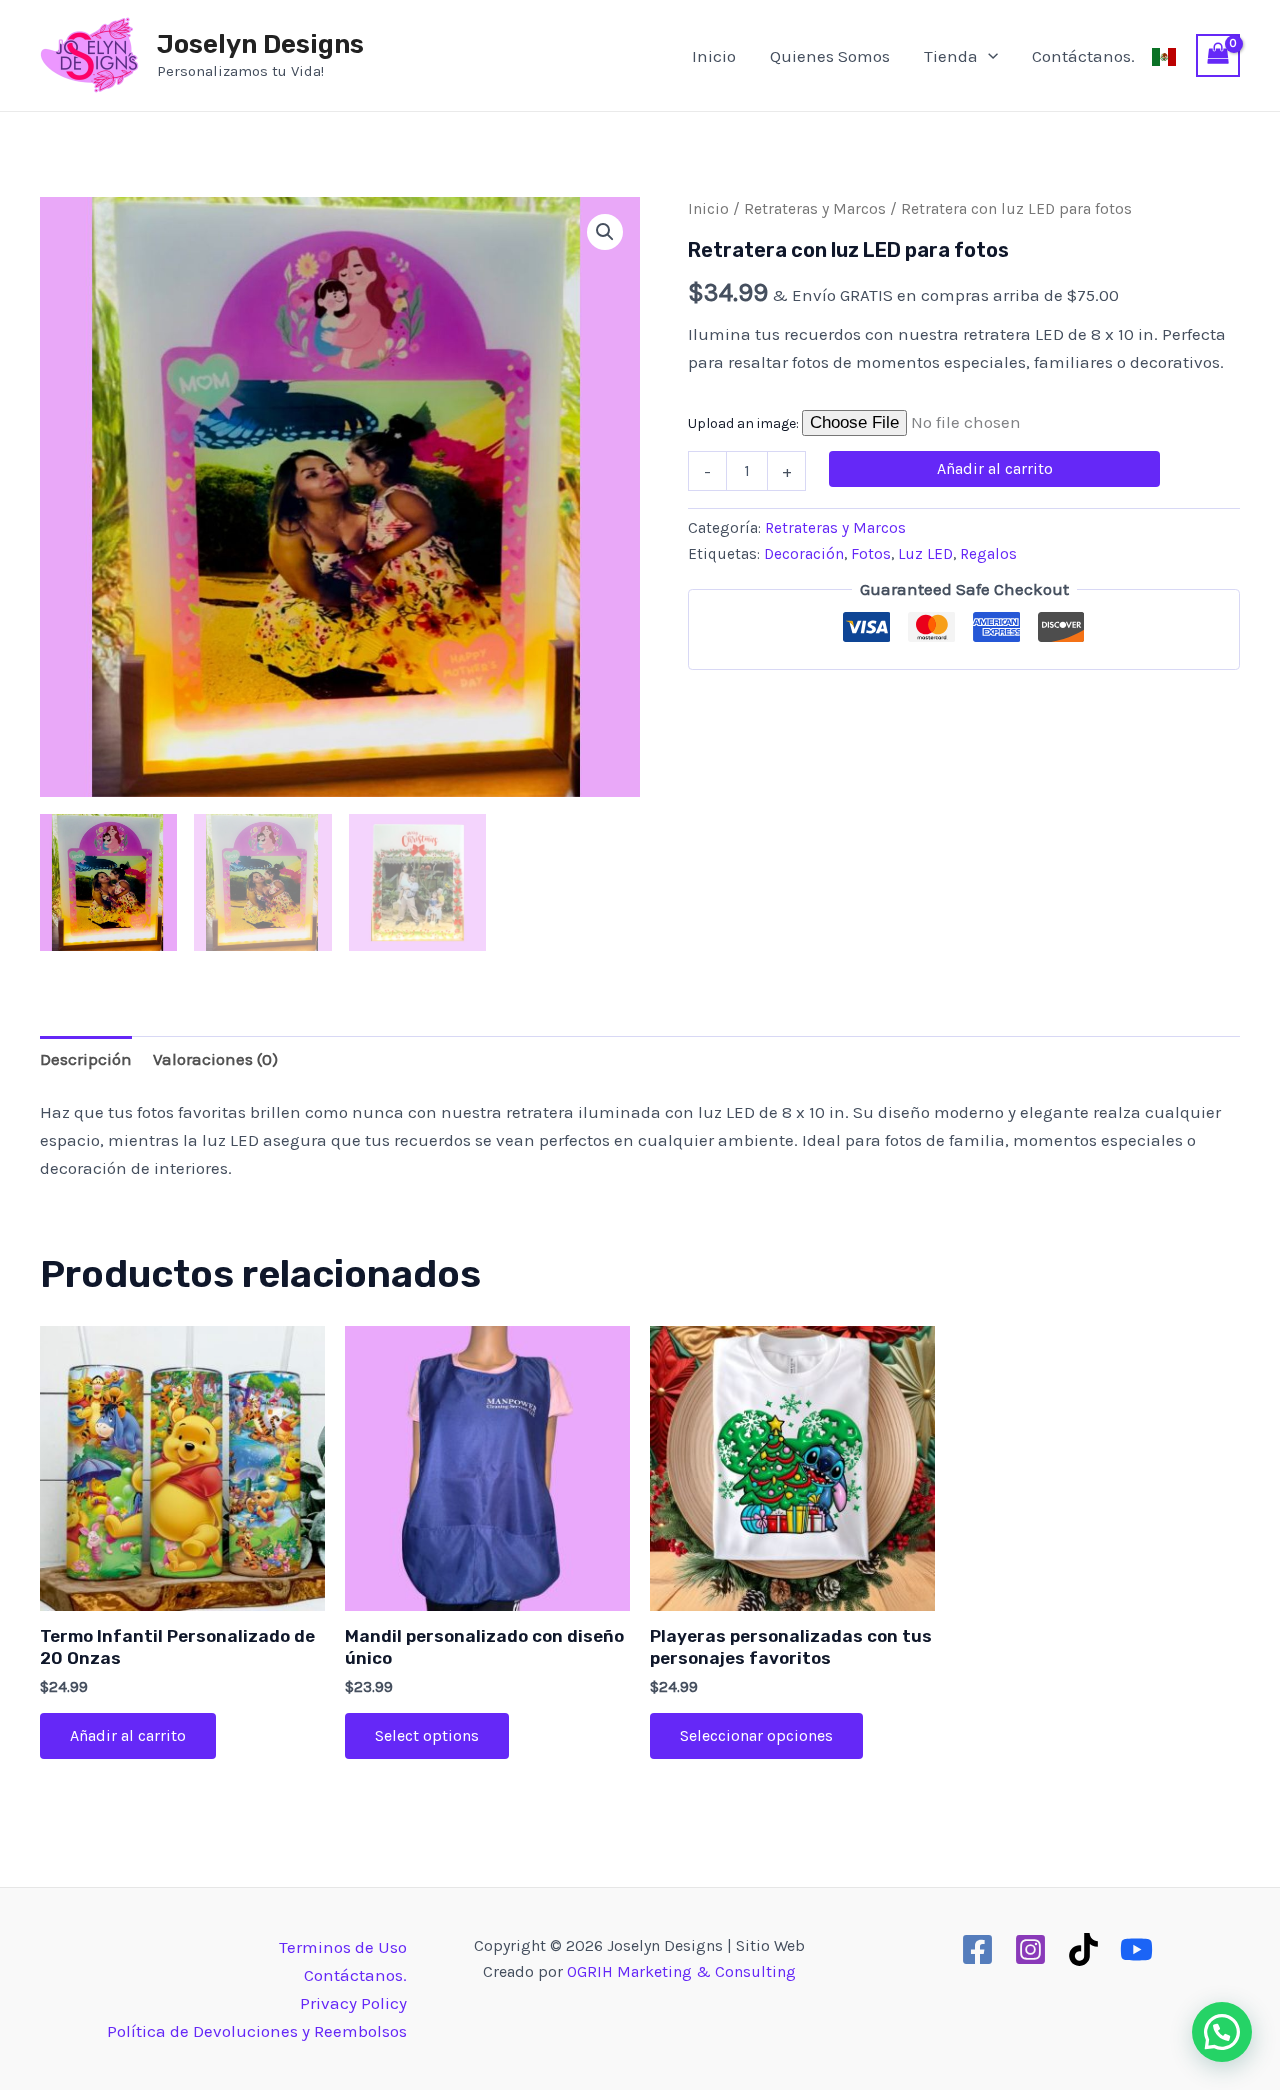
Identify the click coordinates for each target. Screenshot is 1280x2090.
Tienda (951, 56)
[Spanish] (1164, 56)
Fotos (871, 554)
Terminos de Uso (343, 1947)
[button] (605, 232)
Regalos (988, 554)
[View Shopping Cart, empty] (1218, 56)
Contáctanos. (1083, 56)
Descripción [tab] (86, 1059)
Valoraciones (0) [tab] (215, 1059)
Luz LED (925, 554)
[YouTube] (1136, 1949)
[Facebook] (977, 1949)
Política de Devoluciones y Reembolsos (257, 2031)
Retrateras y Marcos (815, 209)
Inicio (714, 56)
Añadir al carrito (995, 468)
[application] (988, 56)
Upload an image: (745, 423)
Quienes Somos (830, 56)
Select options (427, 1735)
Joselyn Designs (260, 44)
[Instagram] (1030, 1949)
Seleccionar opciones (756, 1735)
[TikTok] (1083, 1949)
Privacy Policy (353, 2003)
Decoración (804, 554)
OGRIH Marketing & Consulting (681, 1971)
